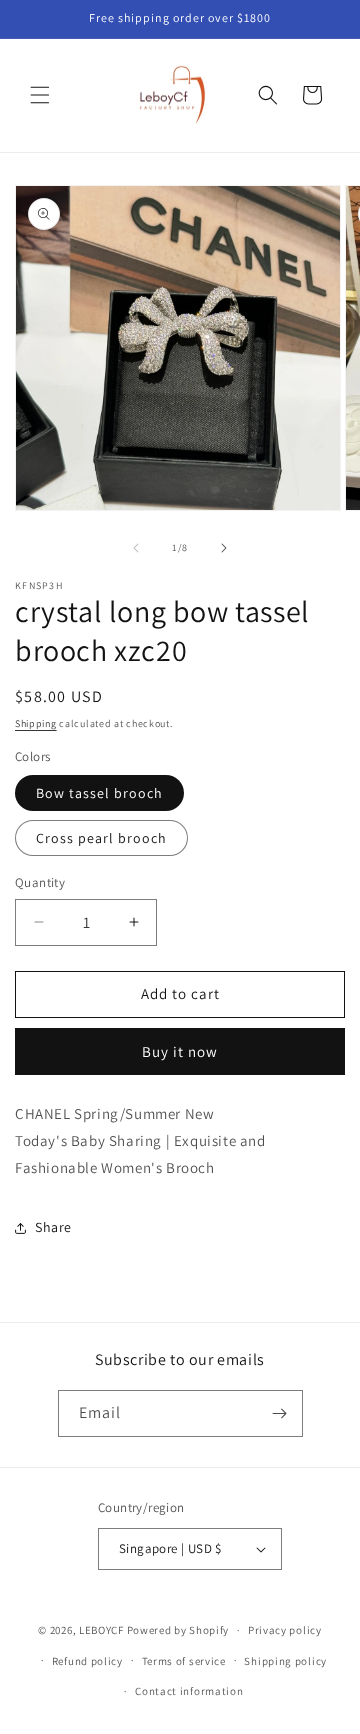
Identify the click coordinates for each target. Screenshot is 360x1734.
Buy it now (180, 1051)
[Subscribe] (280, 1413)
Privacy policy (285, 1630)
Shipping (36, 723)
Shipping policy (285, 1661)
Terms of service (184, 1661)
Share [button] (53, 1227)
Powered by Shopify (178, 1630)
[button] (40, 95)
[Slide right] (224, 548)
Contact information (189, 1691)
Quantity (40, 882)
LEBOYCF (101, 1630)
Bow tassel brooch (99, 793)
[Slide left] (136, 548)
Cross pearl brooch (101, 838)
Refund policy (87, 1661)
